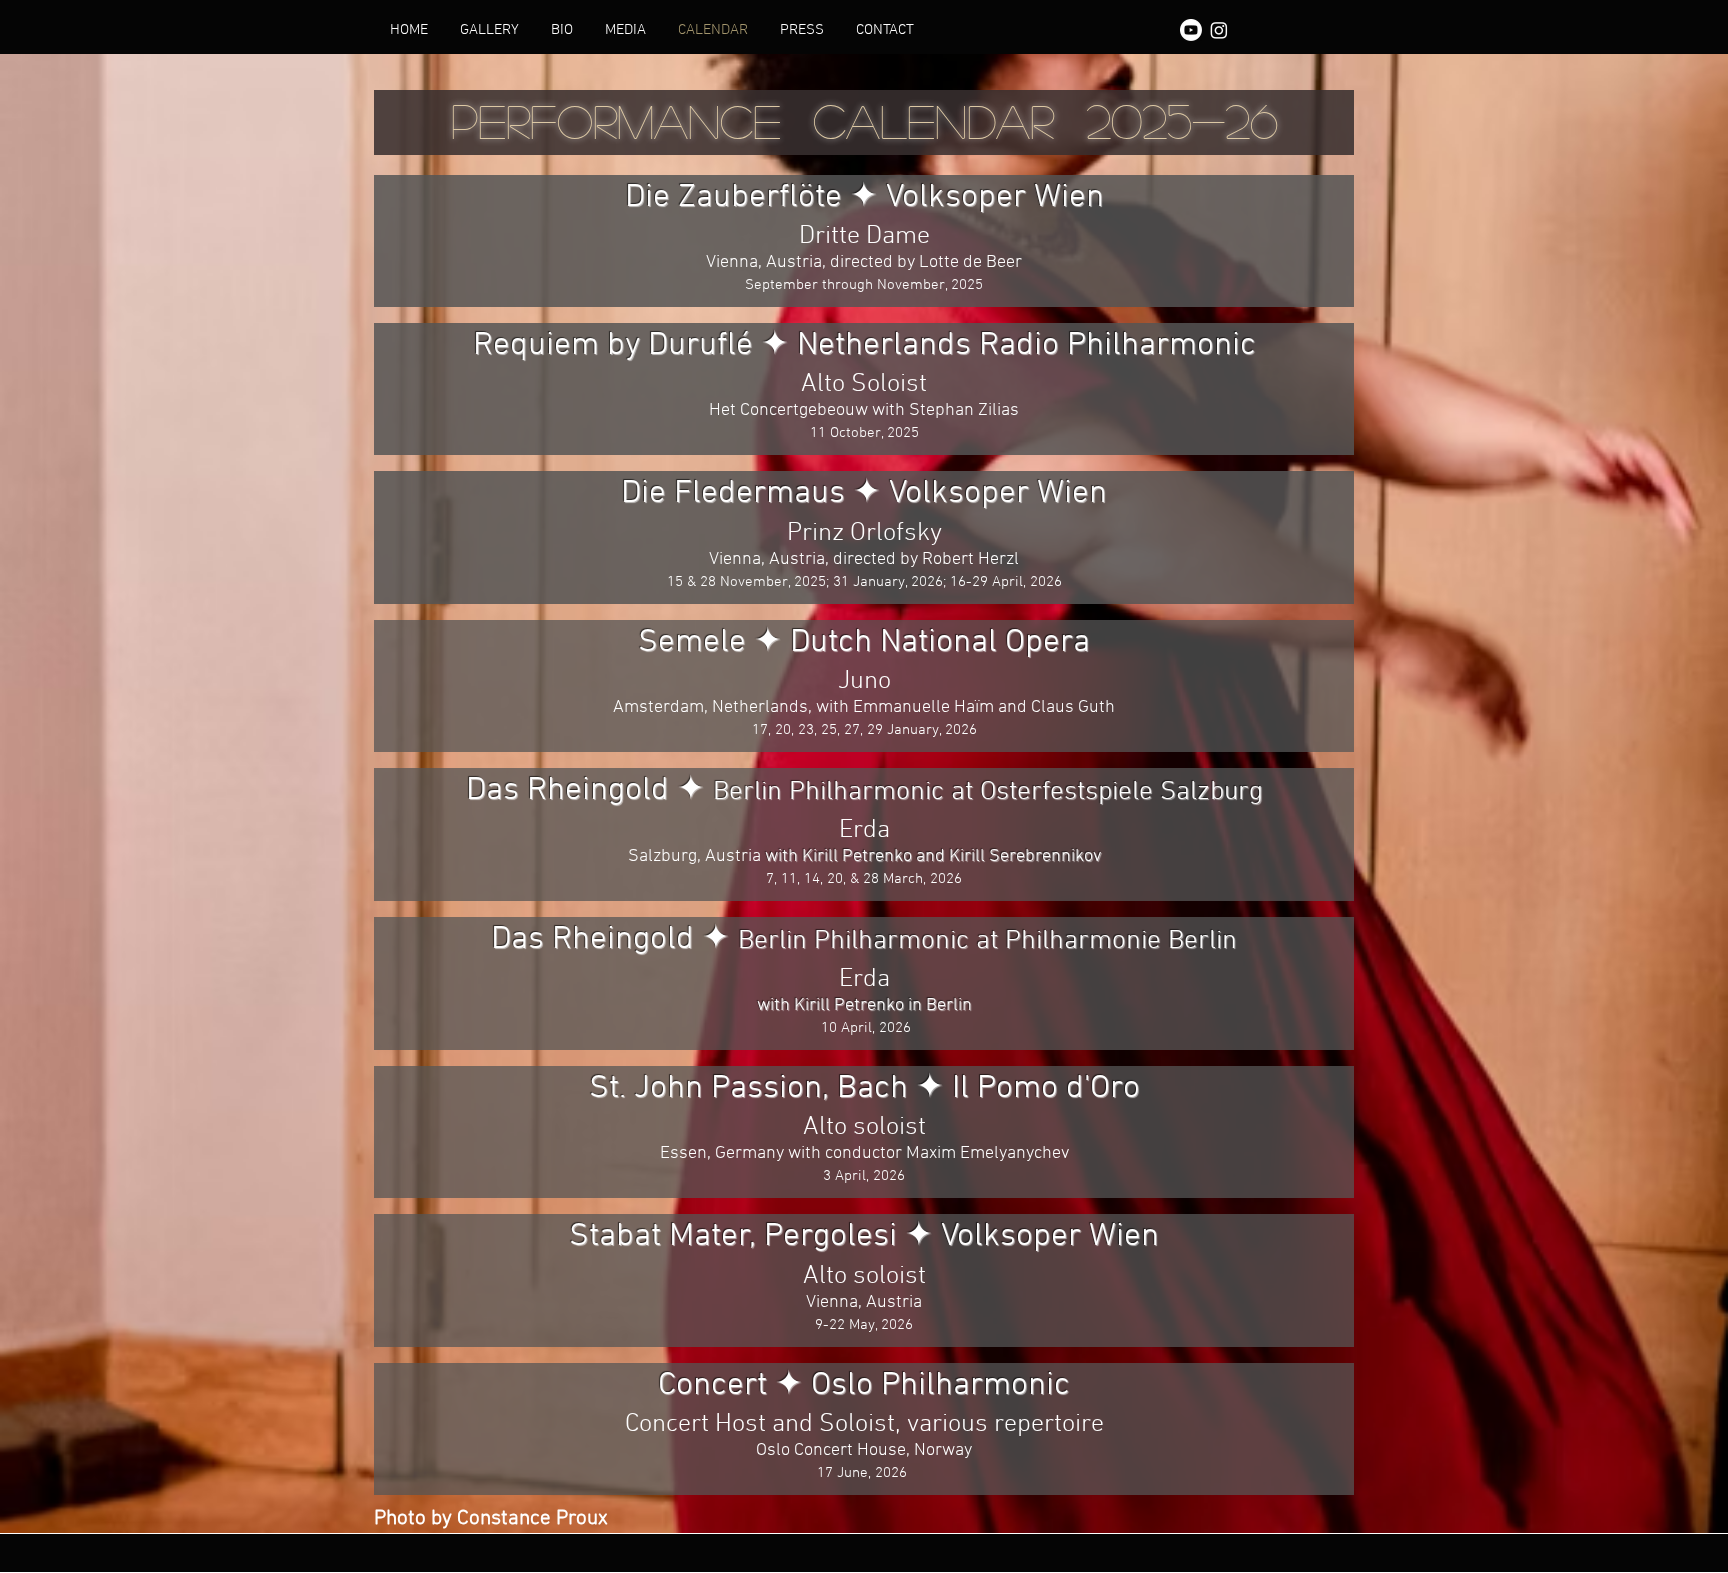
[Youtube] (1191, 30)
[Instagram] (1219, 30)
